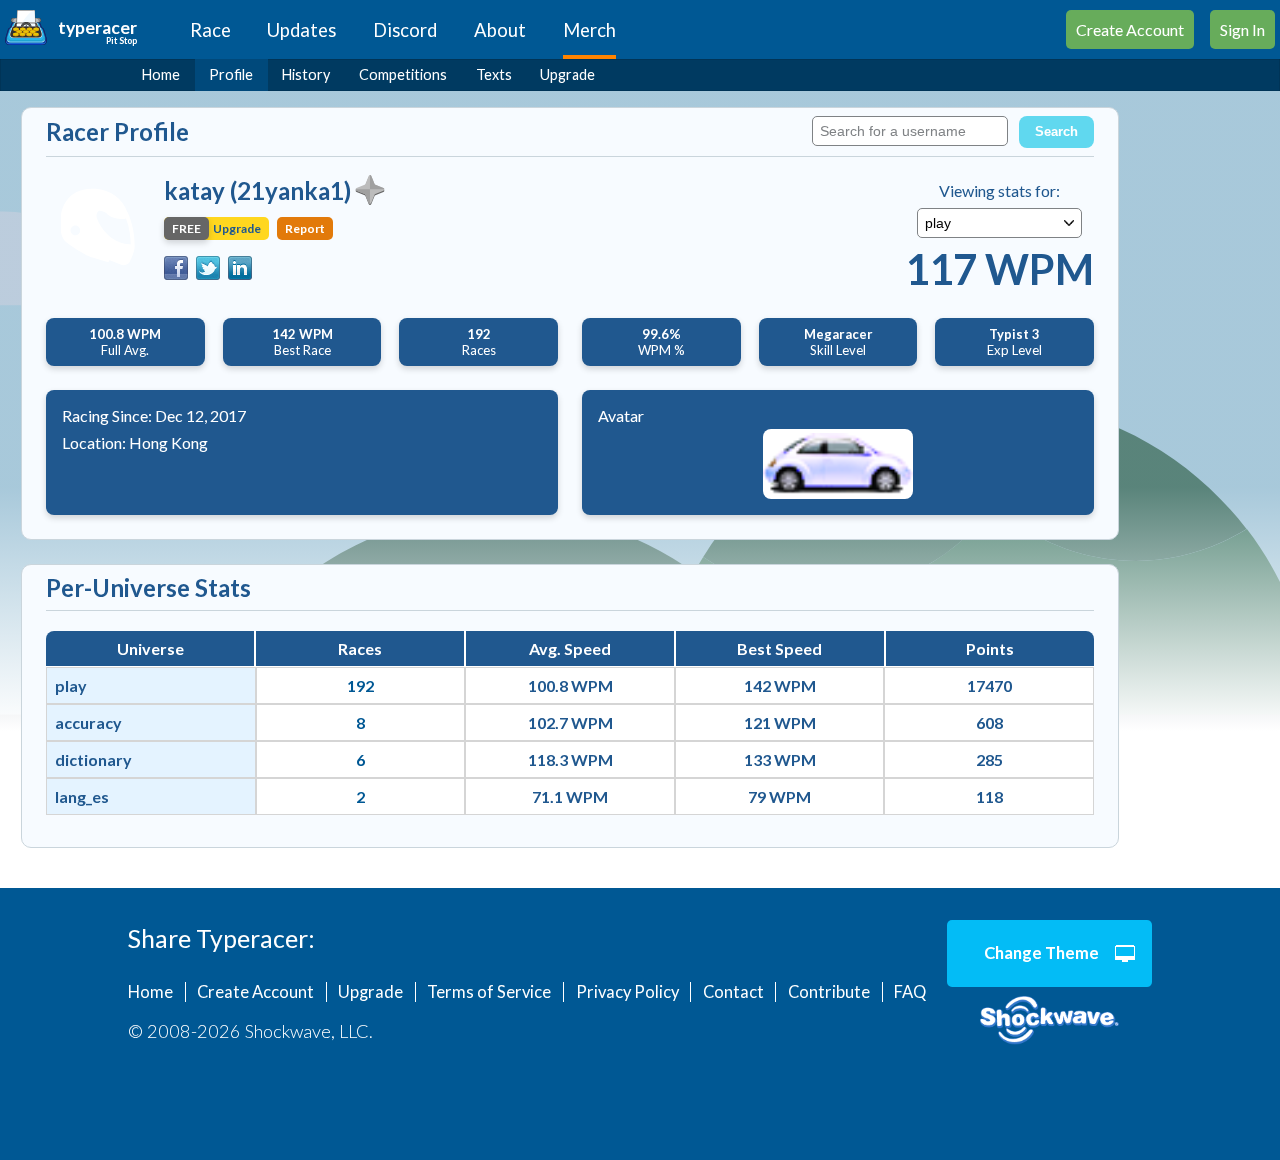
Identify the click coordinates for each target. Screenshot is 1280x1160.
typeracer (97, 27)
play (71, 685)
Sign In (1242, 29)
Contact (733, 992)
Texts (494, 74)
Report (305, 228)
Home (161, 74)
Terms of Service (489, 992)
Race (210, 30)
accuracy (88, 722)
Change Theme (1041, 953)
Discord (405, 30)
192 (360, 685)
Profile (231, 74)
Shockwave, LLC (1049, 1021)
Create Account (1130, 29)
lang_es (82, 796)
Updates (301, 30)
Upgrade (567, 74)
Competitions (403, 74)
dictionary (93, 759)
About (500, 30)
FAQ (910, 992)
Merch (589, 30)
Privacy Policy (627, 992)
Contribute (829, 992)
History (306, 74)
